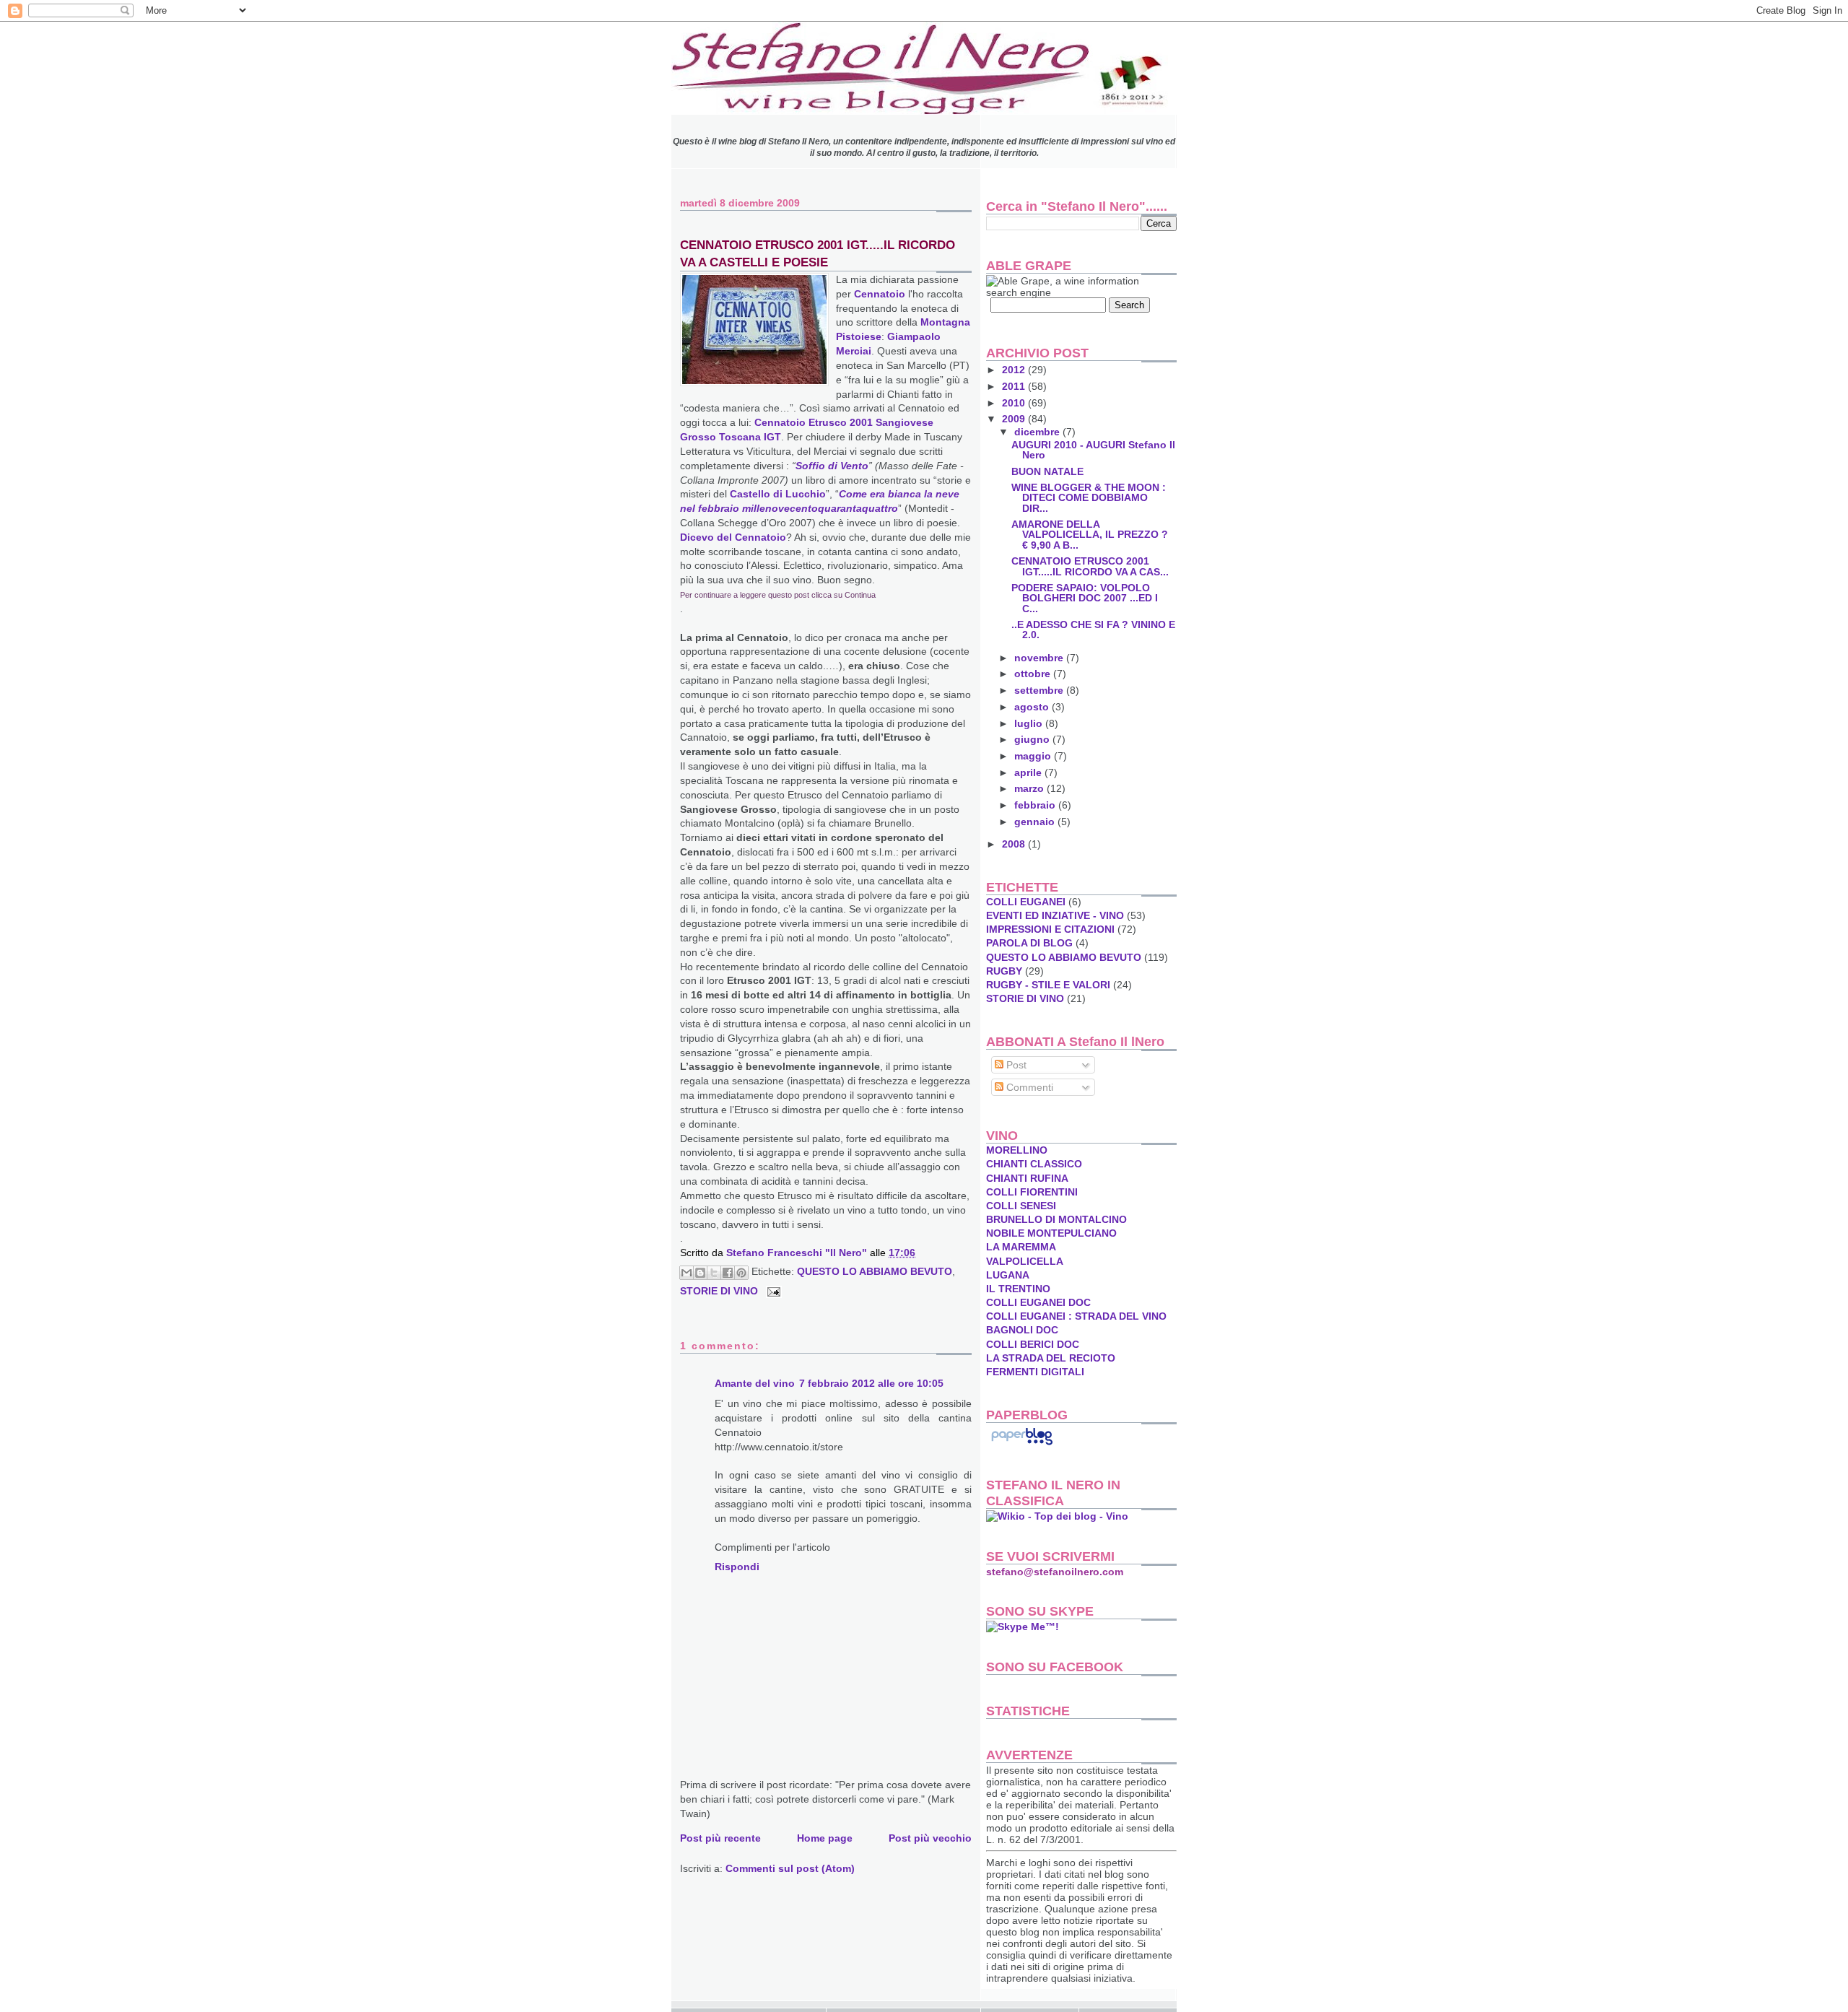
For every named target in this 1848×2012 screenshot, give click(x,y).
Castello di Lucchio (778, 494)
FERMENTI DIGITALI (1035, 1372)
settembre (1040, 690)
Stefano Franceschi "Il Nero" (798, 1253)
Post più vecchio (930, 1838)
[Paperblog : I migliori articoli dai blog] (1022, 1445)
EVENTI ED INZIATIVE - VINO (1055, 915)
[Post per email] (771, 1291)
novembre (1040, 658)
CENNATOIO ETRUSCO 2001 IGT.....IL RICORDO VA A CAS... (1090, 566)
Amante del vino (755, 1383)
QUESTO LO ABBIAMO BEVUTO (875, 1271)
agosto (1033, 707)
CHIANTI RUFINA (1027, 1178)
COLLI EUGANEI (1026, 902)
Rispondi (737, 1567)
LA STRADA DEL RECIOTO (1051, 1358)
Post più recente (720, 1838)
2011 (1015, 386)
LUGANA (1008, 1275)
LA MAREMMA (1021, 1247)
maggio (1034, 756)
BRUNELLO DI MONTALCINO (1056, 1219)
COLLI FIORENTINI (1032, 1192)
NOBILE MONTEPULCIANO (1051, 1233)
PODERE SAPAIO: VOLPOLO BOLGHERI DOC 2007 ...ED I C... (1085, 598)
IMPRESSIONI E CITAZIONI (1050, 929)
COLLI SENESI (1021, 1206)
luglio (1030, 723)
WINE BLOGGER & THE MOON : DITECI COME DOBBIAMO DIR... (1089, 497)
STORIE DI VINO (719, 1291)
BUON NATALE (1047, 471)
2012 (1015, 370)
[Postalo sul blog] (700, 1273)
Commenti (1028, 1087)
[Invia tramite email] (687, 1273)
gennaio (1036, 822)
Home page (825, 1838)
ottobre (1034, 674)
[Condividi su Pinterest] (741, 1273)
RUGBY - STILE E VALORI (1048, 985)
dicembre (1038, 432)
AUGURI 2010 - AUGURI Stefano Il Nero (1093, 450)
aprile (1029, 772)
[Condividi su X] (714, 1273)
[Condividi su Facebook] (728, 1273)
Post (1015, 1065)
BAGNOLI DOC (1022, 1330)
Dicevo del (733, 537)
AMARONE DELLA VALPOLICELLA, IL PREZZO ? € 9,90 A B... (1090, 534)
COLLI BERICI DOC (1033, 1344)
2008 (1015, 844)
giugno (1033, 739)
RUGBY (1004, 971)
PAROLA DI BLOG (1029, 943)
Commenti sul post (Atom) (790, 1868)
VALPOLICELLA (1025, 1261)
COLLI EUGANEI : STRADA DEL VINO (1076, 1316)
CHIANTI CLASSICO (1034, 1164)
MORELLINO (1017, 1150)
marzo (1030, 788)
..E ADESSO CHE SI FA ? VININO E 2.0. (1093, 630)
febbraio (1036, 805)
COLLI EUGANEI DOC (1038, 1302)
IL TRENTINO (1018, 1289)
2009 (1015, 419)
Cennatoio (881, 294)
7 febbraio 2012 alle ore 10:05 (871, 1383)
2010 (1015, 403)
